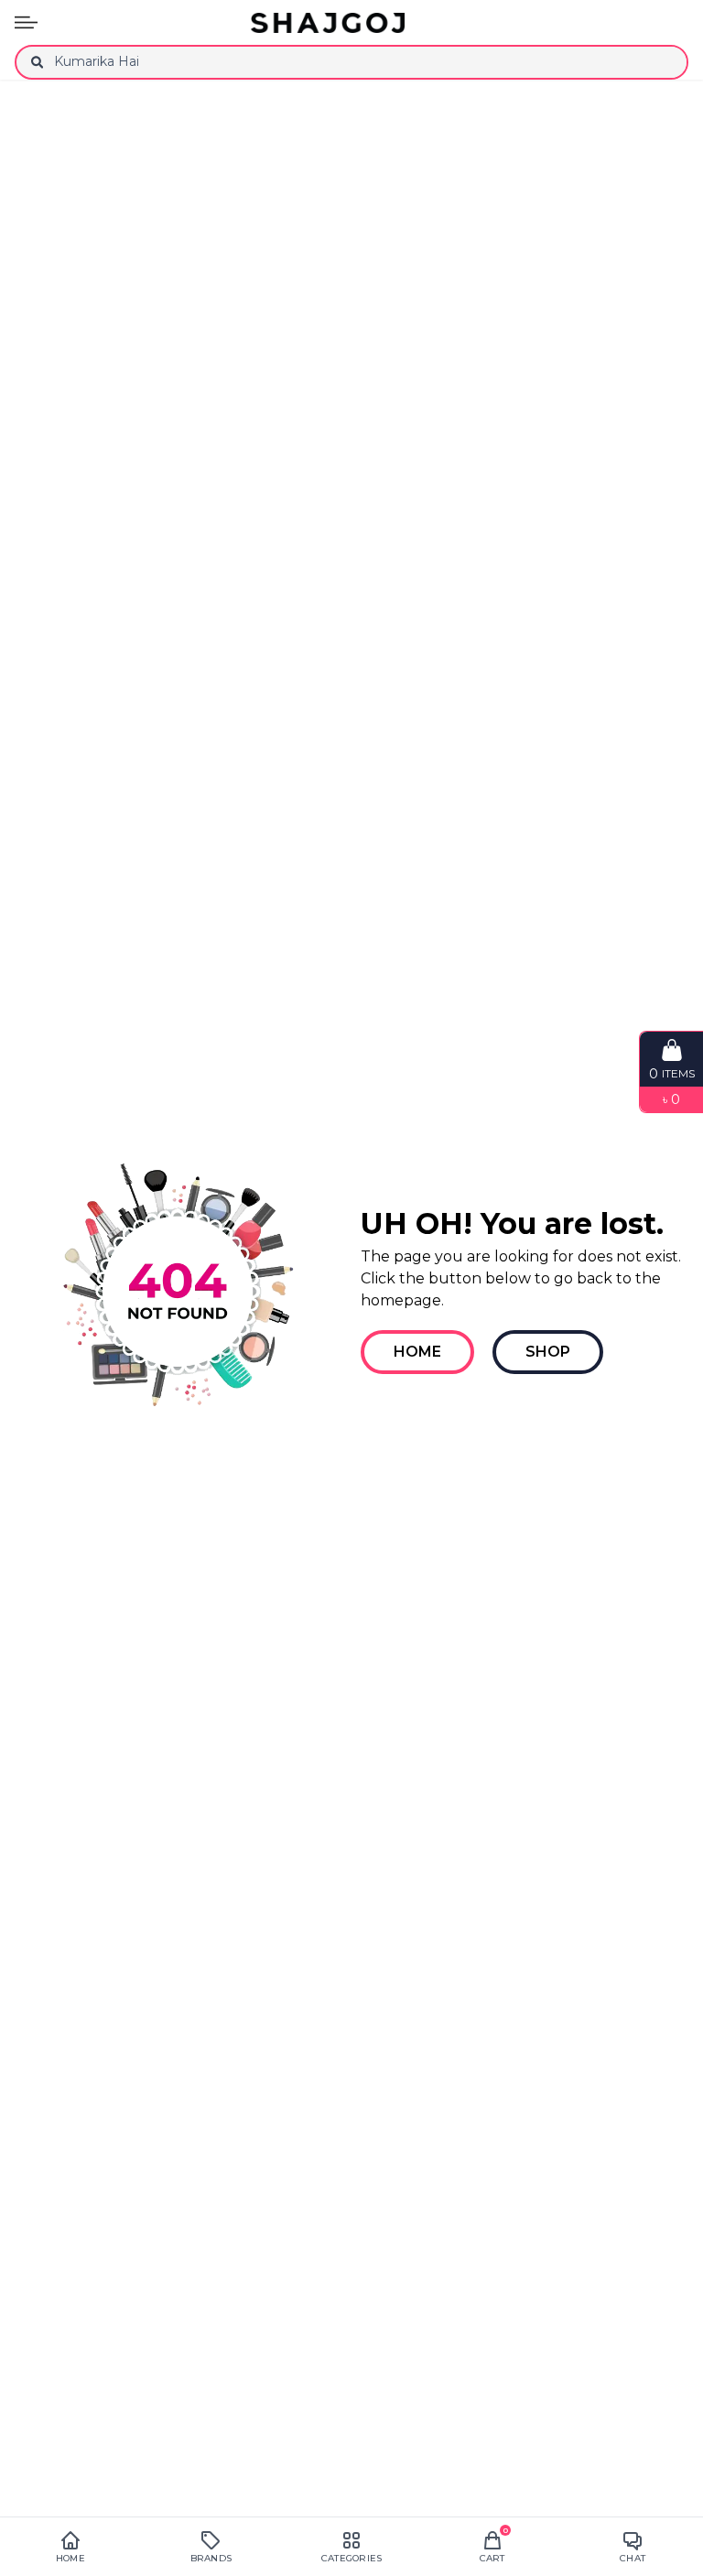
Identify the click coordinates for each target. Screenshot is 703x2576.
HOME (417, 1352)
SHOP (548, 1352)
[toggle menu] (26, 22)
